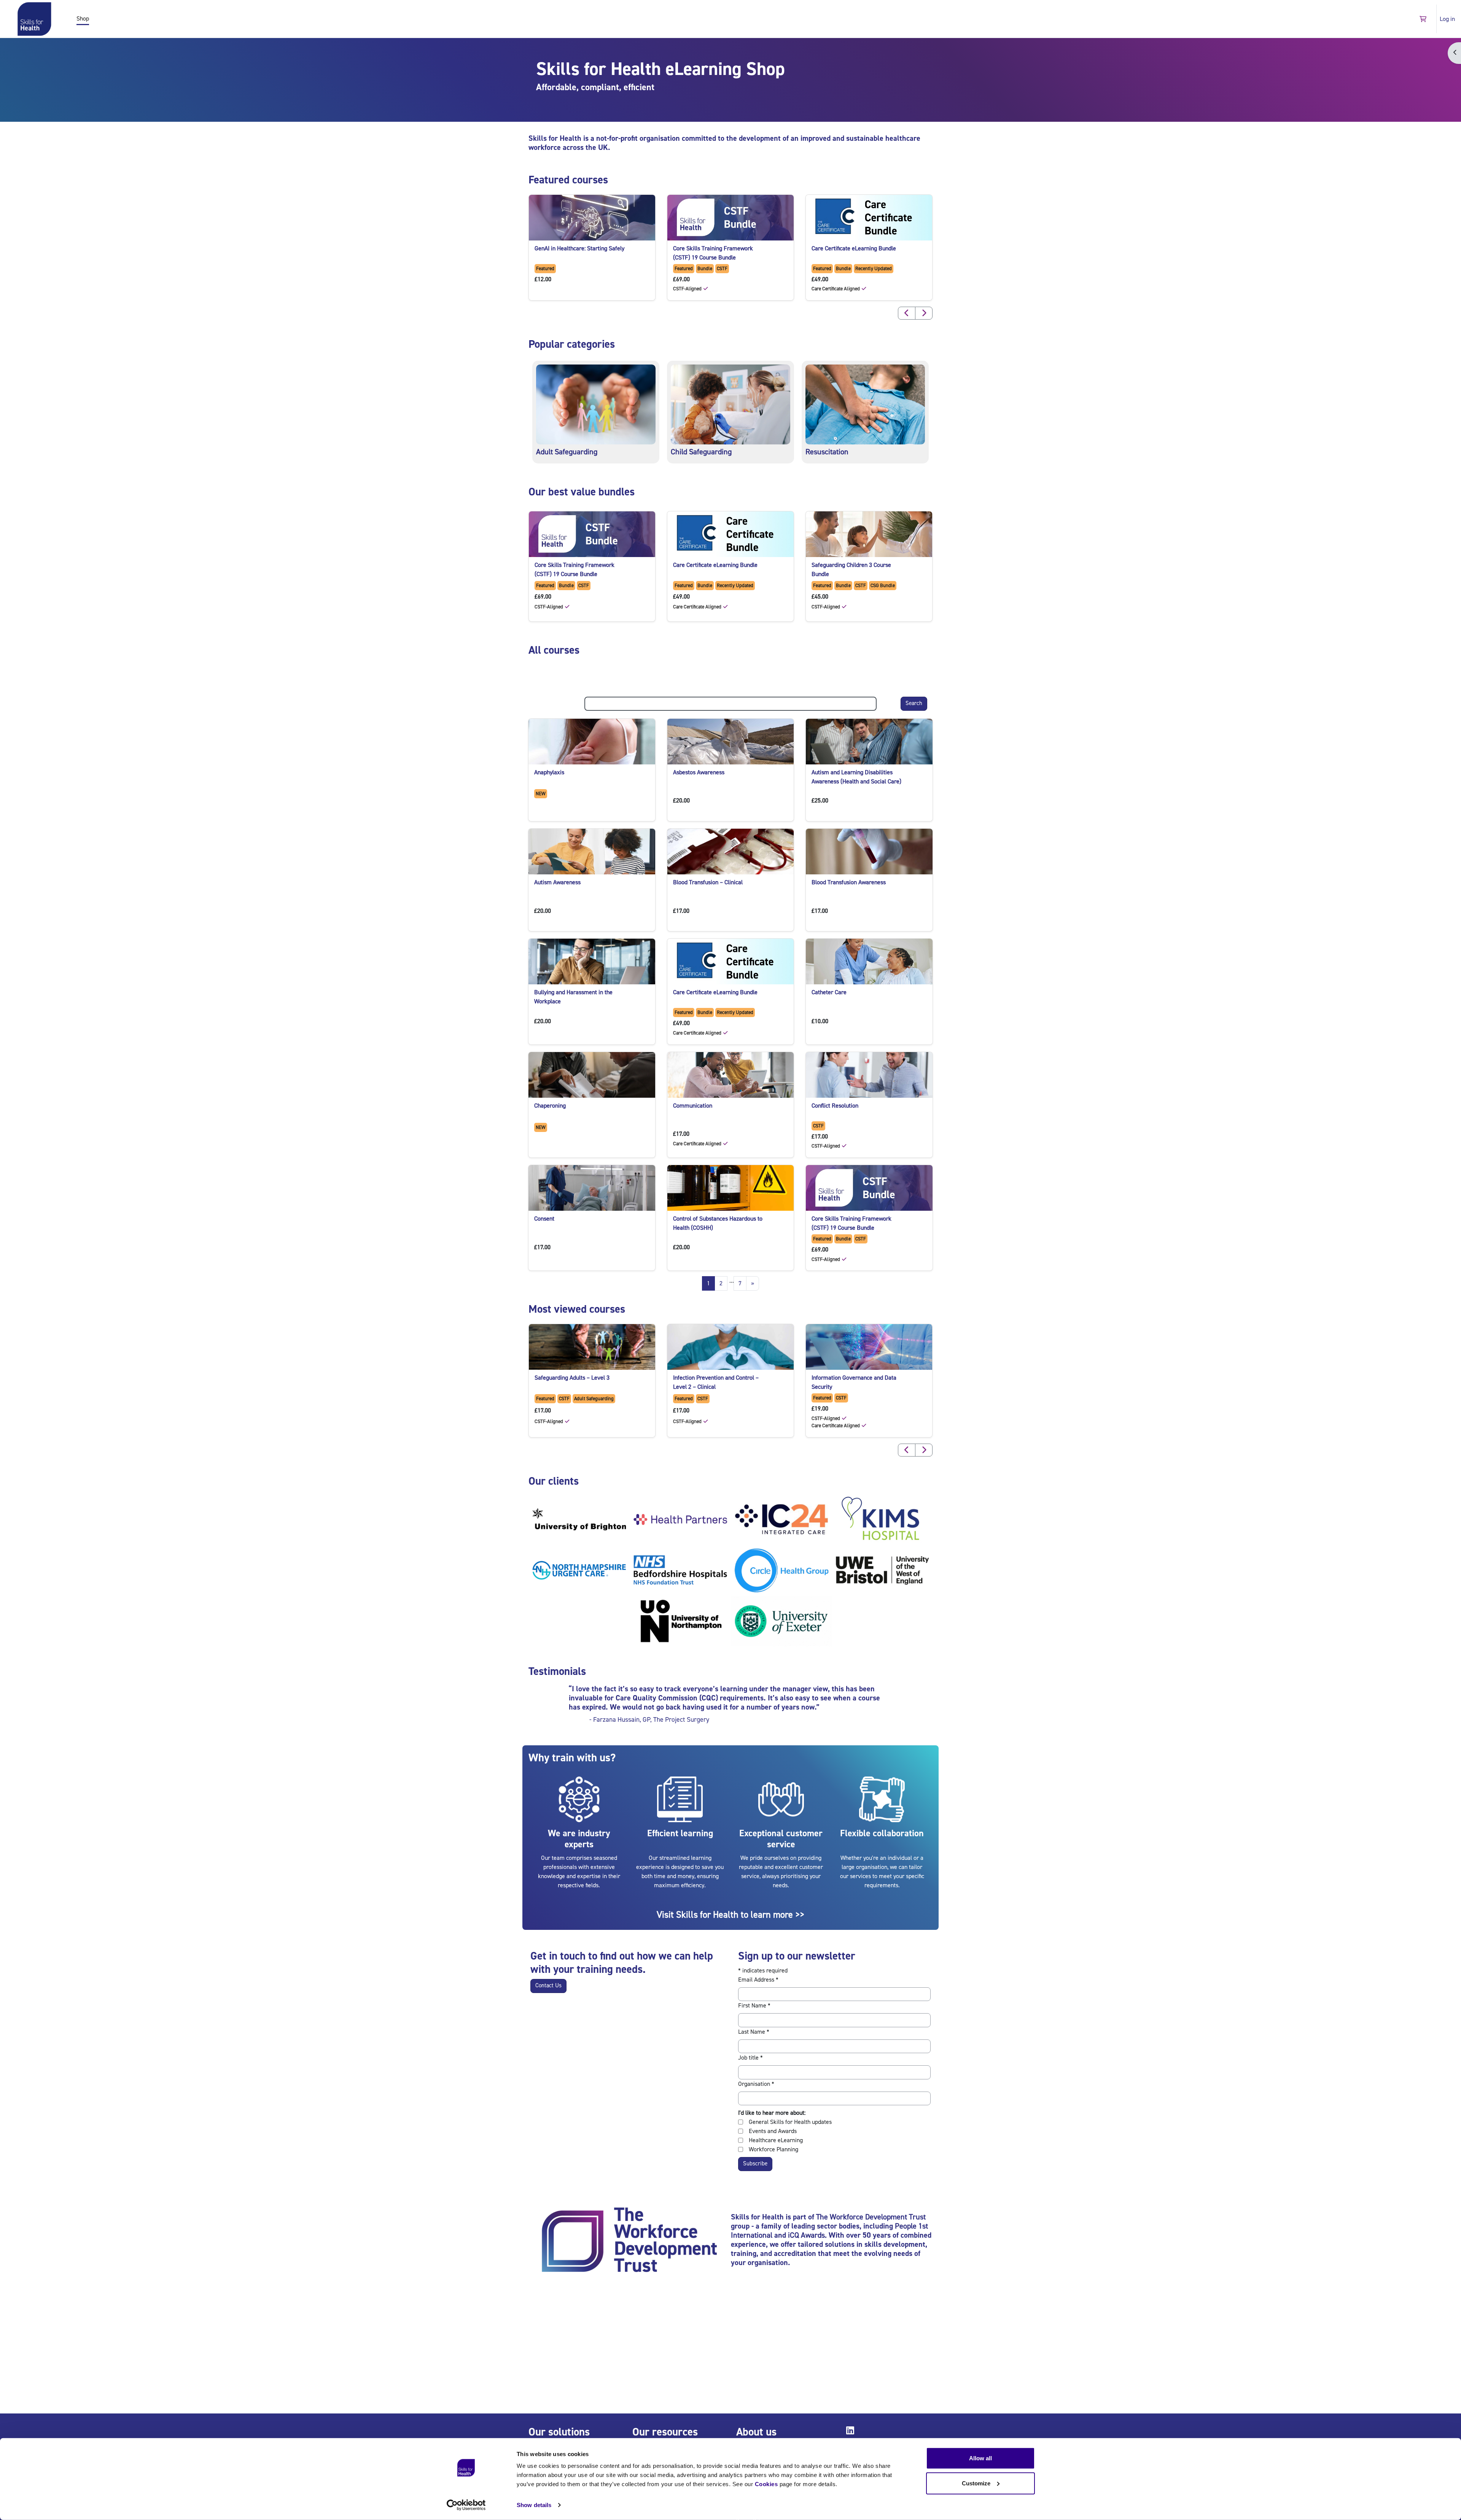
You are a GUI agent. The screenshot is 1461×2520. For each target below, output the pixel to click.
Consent (544, 1219)
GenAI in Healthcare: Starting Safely (579, 248)
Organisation (756, 2084)
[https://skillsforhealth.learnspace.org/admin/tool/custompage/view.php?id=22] (730, 404)
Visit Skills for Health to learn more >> (730, 1915)
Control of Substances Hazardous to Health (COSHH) (718, 1223)
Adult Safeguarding (567, 452)
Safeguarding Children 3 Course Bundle (851, 570)
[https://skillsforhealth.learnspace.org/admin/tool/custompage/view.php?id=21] (596, 404)
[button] (1423, 19)
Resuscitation (827, 452)
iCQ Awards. (807, 2235)
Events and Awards (773, 2131)
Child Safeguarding (701, 452)
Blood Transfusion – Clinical (708, 882)
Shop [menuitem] (83, 19)
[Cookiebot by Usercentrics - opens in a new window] (466, 2505)
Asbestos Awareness (699, 772)
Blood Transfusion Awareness (849, 882)
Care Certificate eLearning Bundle (854, 248)
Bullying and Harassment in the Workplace (573, 997)
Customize (976, 2483)
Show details (534, 2505)
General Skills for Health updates (790, 2122)
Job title (750, 2058)
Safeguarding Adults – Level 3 (572, 1378)
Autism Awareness (557, 882)
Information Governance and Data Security (854, 1382)
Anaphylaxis (549, 772)
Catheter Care (829, 992)
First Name (754, 2006)
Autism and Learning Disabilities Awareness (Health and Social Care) (856, 777)
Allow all (980, 2458)
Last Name (754, 2032)
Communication (693, 1106)
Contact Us (548, 1986)
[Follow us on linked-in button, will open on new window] (852, 2432)
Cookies (766, 2484)
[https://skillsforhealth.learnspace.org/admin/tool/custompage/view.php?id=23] (865, 404)
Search (914, 703)
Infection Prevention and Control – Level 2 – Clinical (716, 1382)
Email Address (758, 1980)
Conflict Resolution (835, 1106)
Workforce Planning (773, 2149)
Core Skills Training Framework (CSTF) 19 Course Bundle (713, 253)
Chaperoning (550, 1106)
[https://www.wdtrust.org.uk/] (629, 2241)
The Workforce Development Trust (871, 2217)
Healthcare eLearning (776, 2140)
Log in (1447, 19)
